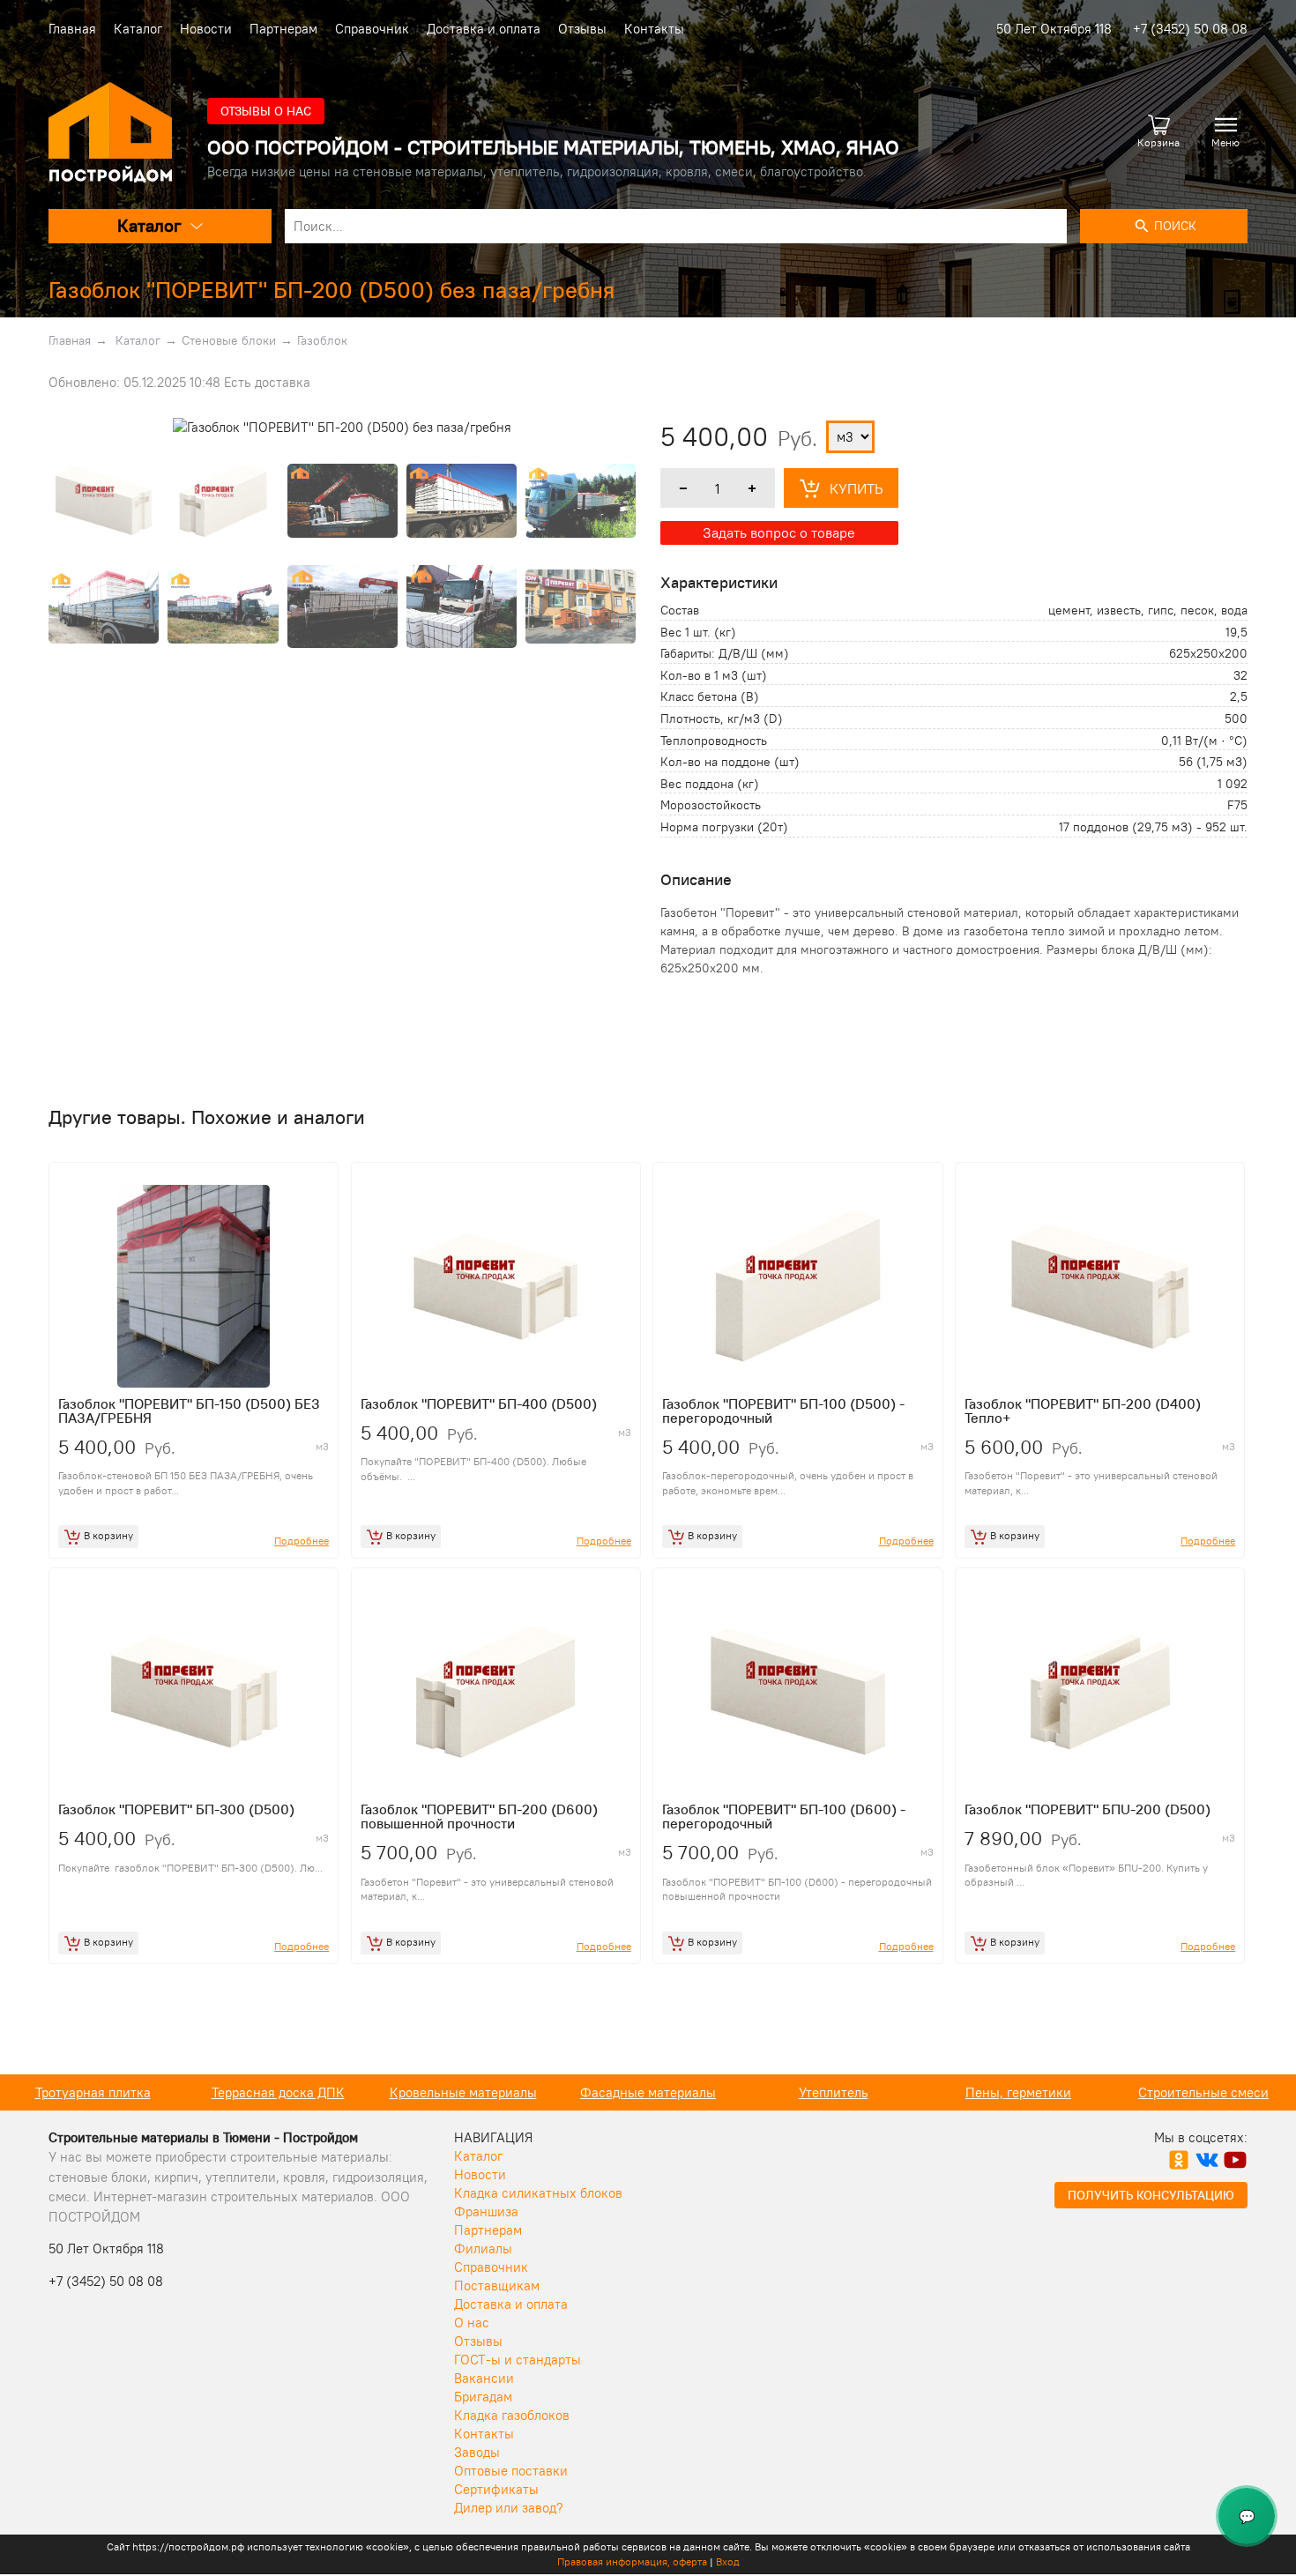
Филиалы (483, 2248)
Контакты (654, 29)
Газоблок (322, 340)
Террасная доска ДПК (278, 2092)
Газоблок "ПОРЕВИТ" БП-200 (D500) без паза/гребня (331, 290)
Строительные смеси (1203, 2092)
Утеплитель (834, 2092)
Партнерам (283, 29)
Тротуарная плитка (93, 2092)
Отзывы (582, 29)
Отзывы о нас (266, 111)
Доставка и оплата (484, 29)
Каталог (138, 29)
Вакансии (484, 2378)
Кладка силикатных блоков (538, 2193)
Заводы (477, 2452)
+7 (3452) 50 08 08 (1190, 29)
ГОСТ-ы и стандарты (518, 2360)
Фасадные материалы (648, 2092)
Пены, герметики (1018, 2092)
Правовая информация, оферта (632, 2561)
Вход (728, 2561)
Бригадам (483, 2397)
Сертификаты (496, 2489)
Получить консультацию (1151, 2195)
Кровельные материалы (463, 2092)
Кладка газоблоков (512, 2415)
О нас (472, 2323)
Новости (206, 29)
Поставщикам (497, 2286)
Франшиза (486, 2211)
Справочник (372, 29)
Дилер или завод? (509, 2508)
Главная (72, 29)
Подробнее (302, 1541)
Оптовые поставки (511, 2471)
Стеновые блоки (229, 340)
